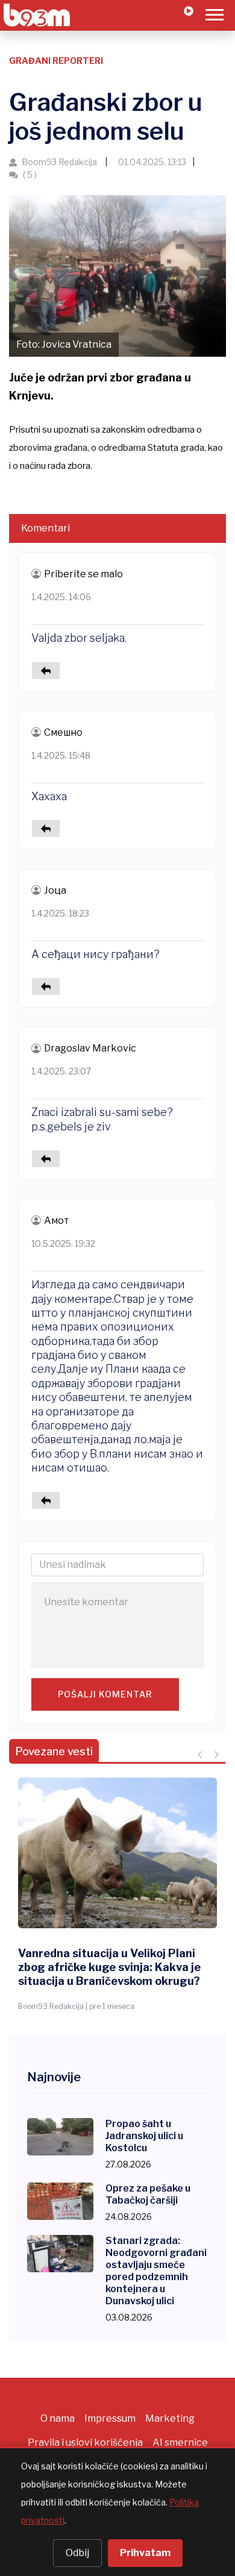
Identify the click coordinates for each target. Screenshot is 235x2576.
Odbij (77, 2553)
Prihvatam (145, 2553)
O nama (58, 2418)
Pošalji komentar (105, 1694)
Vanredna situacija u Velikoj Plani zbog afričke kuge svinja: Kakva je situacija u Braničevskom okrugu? (109, 1967)
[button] (214, 12)
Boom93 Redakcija (59, 162)
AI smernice (180, 2443)
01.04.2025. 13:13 (151, 162)
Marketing (170, 2418)
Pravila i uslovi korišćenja (85, 2443)
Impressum (110, 2418)
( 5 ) (29, 174)
